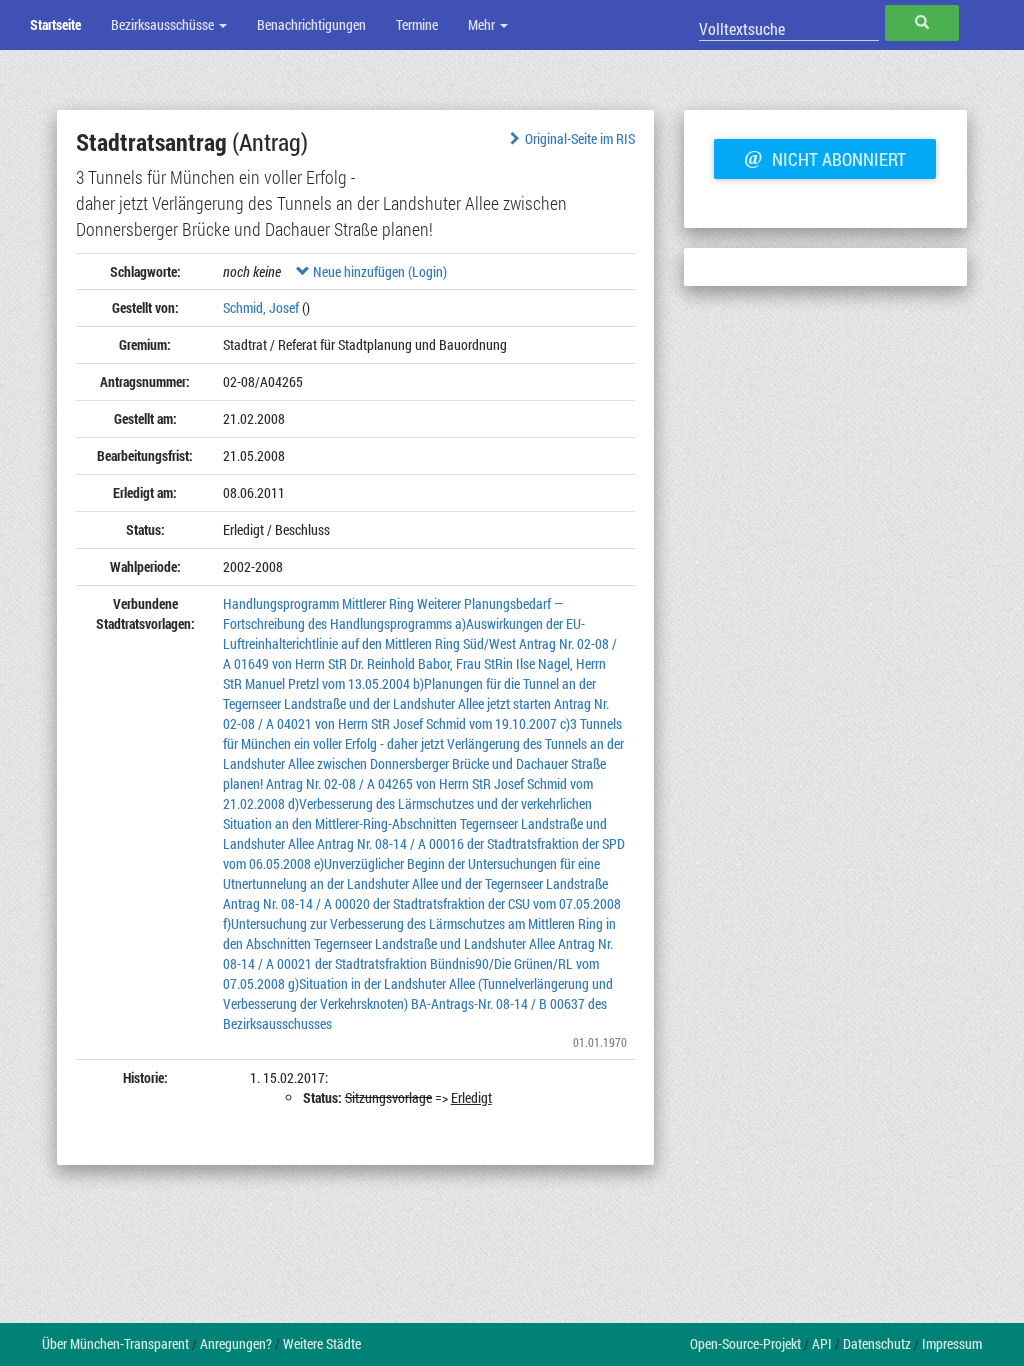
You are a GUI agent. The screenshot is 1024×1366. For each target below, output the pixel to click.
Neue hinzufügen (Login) (378, 271)
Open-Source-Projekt (745, 1343)
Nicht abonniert (825, 157)
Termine (417, 24)
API (822, 1343)
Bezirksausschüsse (164, 24)
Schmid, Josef (261, 307)
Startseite (55, 24)
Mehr (483, 24)
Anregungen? (236, 1343)
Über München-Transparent (115, 1343)
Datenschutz (877, 1343)
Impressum (952, 1343)
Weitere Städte (322, 1343)
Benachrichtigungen (311, 24)
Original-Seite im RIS (580, 138)
